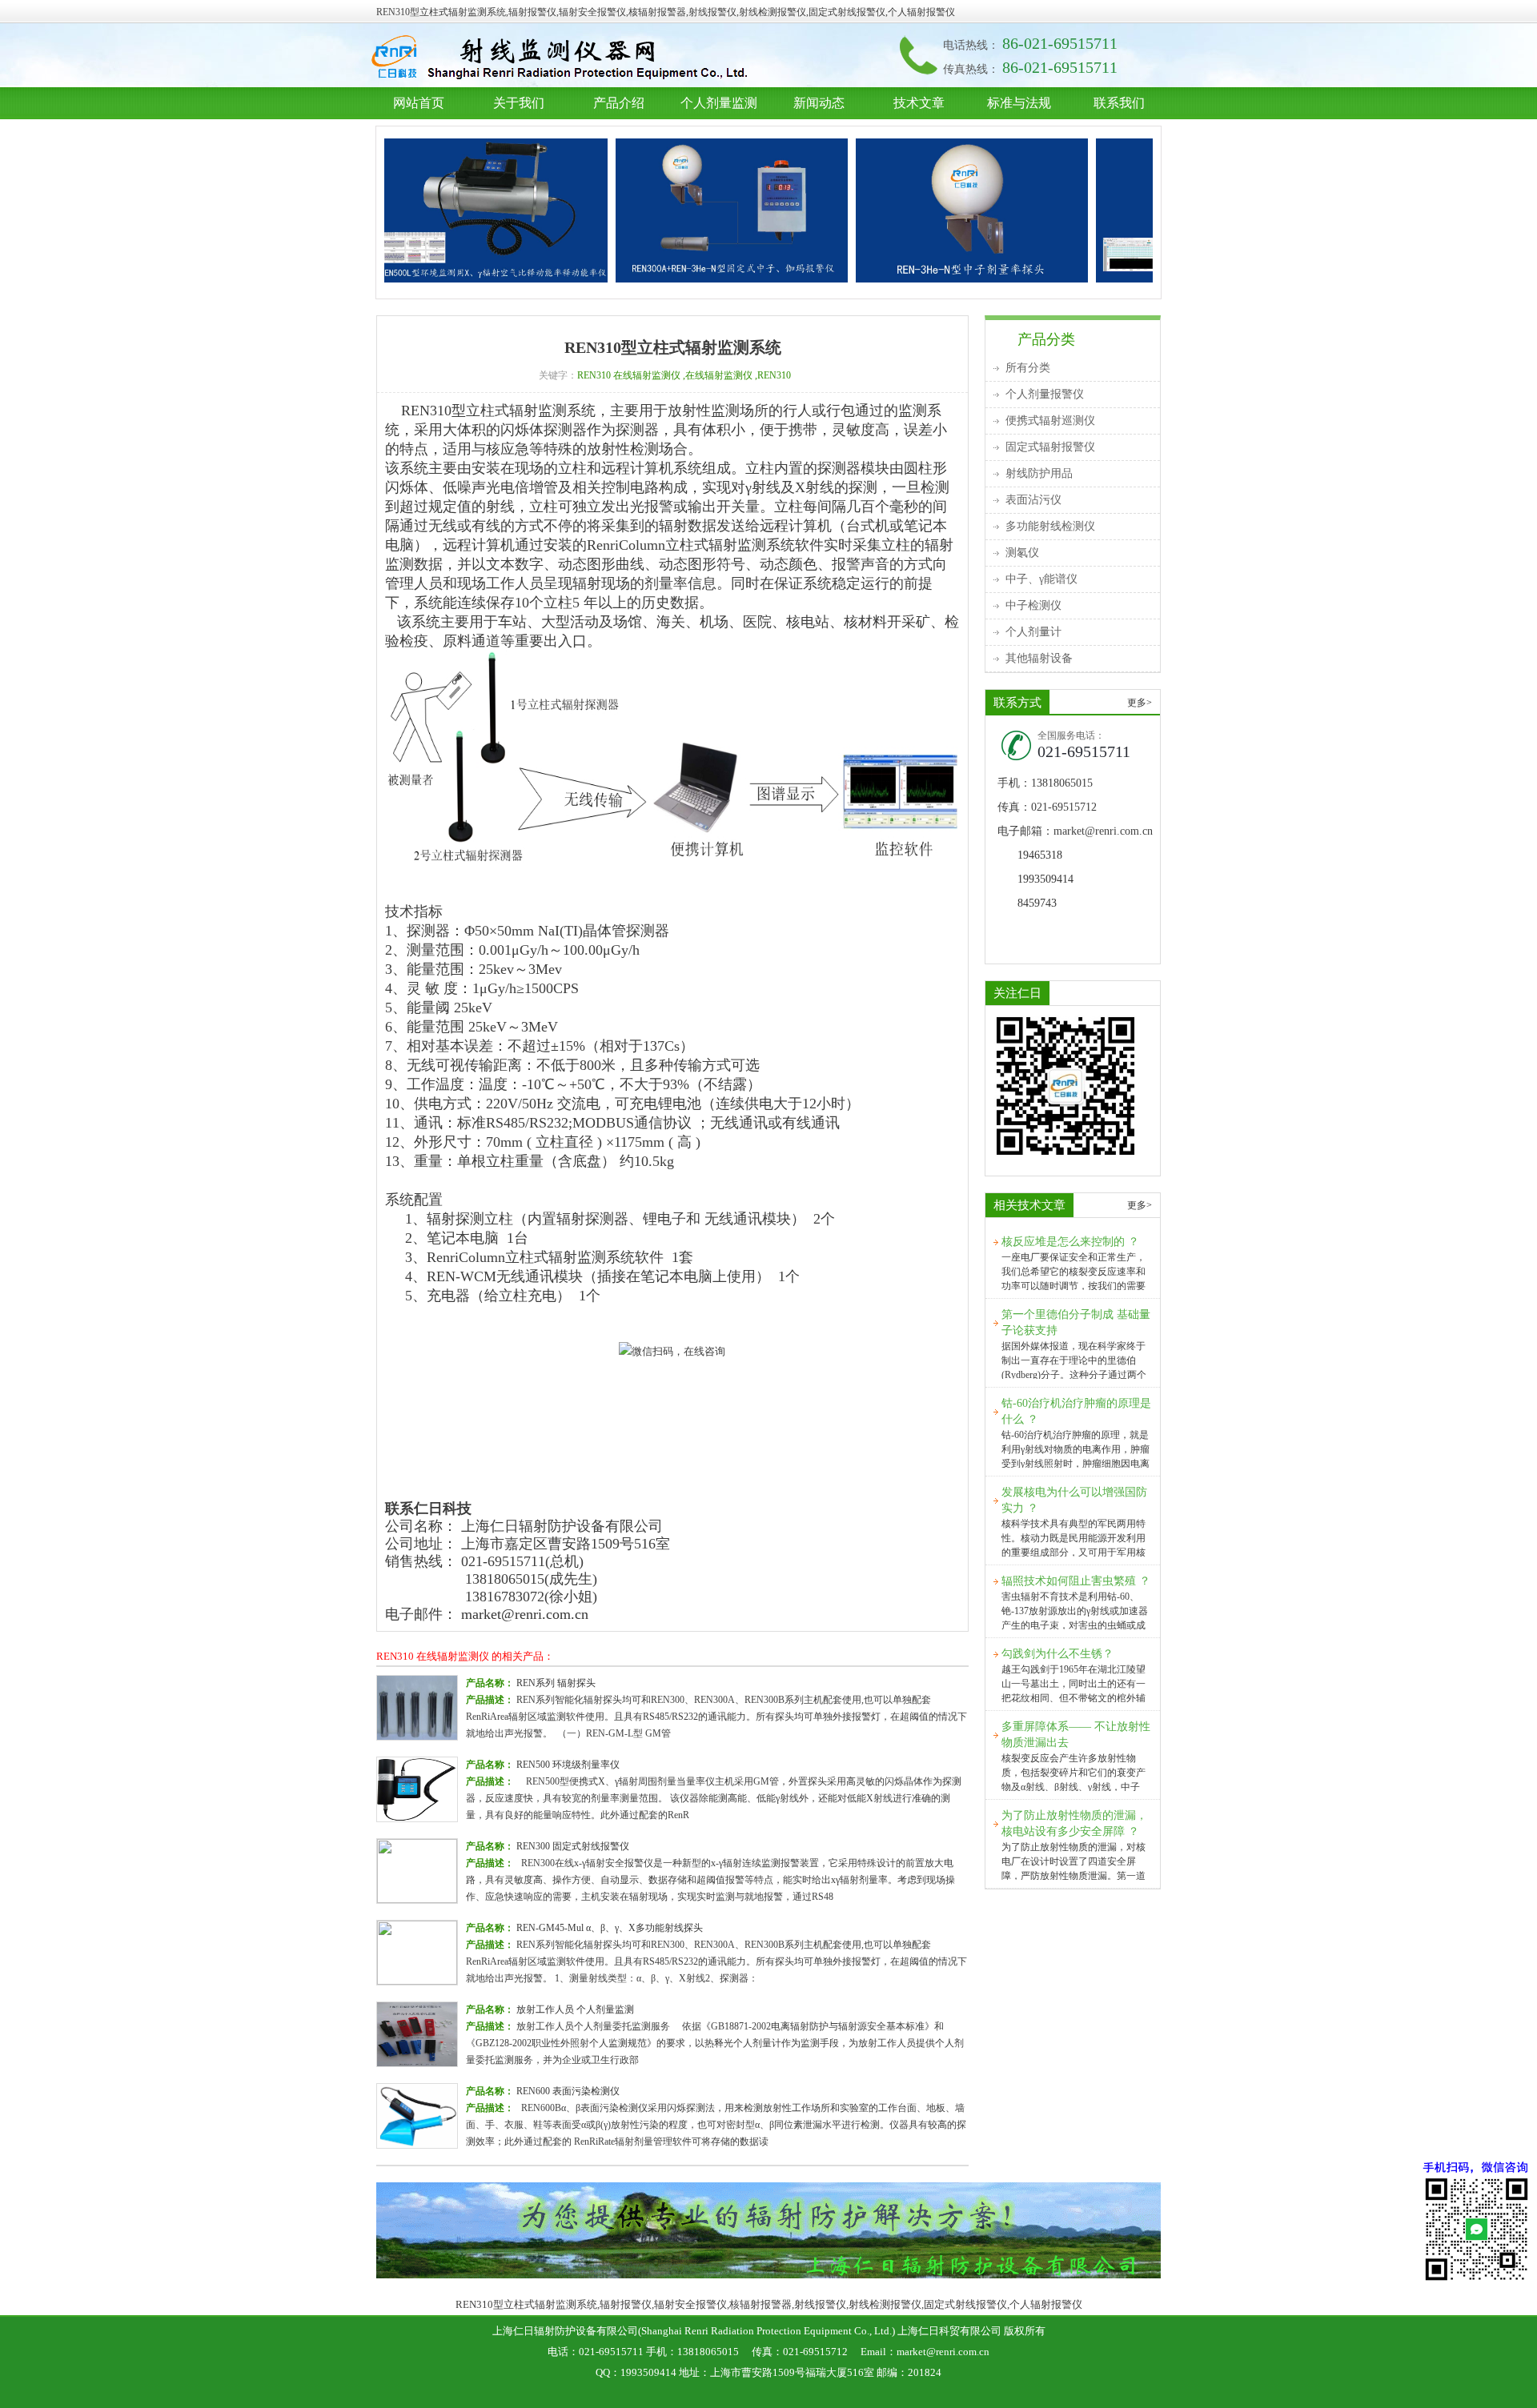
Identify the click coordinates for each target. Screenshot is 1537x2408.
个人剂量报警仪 (1045, 394)
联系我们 (1119, 103)
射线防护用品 (1039, 473)
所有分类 (1028, 368)
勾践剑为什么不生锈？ (1057, 1654)
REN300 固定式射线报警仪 (573, 1846)
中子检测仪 (1033, 605)
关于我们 (519, 103)
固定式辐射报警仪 (1050, 447)
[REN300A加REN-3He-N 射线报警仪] (660, 210)
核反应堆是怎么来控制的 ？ (1070, 1242)
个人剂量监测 (719, 103)
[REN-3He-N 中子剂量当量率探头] (900, 210)
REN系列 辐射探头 (556, 1683)
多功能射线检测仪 (1050, 526)
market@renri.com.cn (525, 1614)
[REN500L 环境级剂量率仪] (419, 210)
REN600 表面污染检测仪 (568, 2091)
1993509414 (1045, 879)
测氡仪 (1022, 553)
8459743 (1037, 903)
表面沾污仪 (1033, 500)
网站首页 (419, 103)
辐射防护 (563, 58)
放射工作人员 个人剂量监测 (575, 2009)
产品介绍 (619, 103)
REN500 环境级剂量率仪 (568, 1765)
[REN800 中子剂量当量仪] (1140, 210)
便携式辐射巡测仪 (1050, 421)
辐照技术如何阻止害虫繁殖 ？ (1076, 1581)
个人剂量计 (1033, 632)
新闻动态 (819, 103)
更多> (1140, 703)
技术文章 (919, 103)
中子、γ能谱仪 (1041, 579)
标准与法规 (1019, 103)
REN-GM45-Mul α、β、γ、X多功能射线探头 (610, 1928)
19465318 (1040, 855)
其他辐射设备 (1039, 658)
